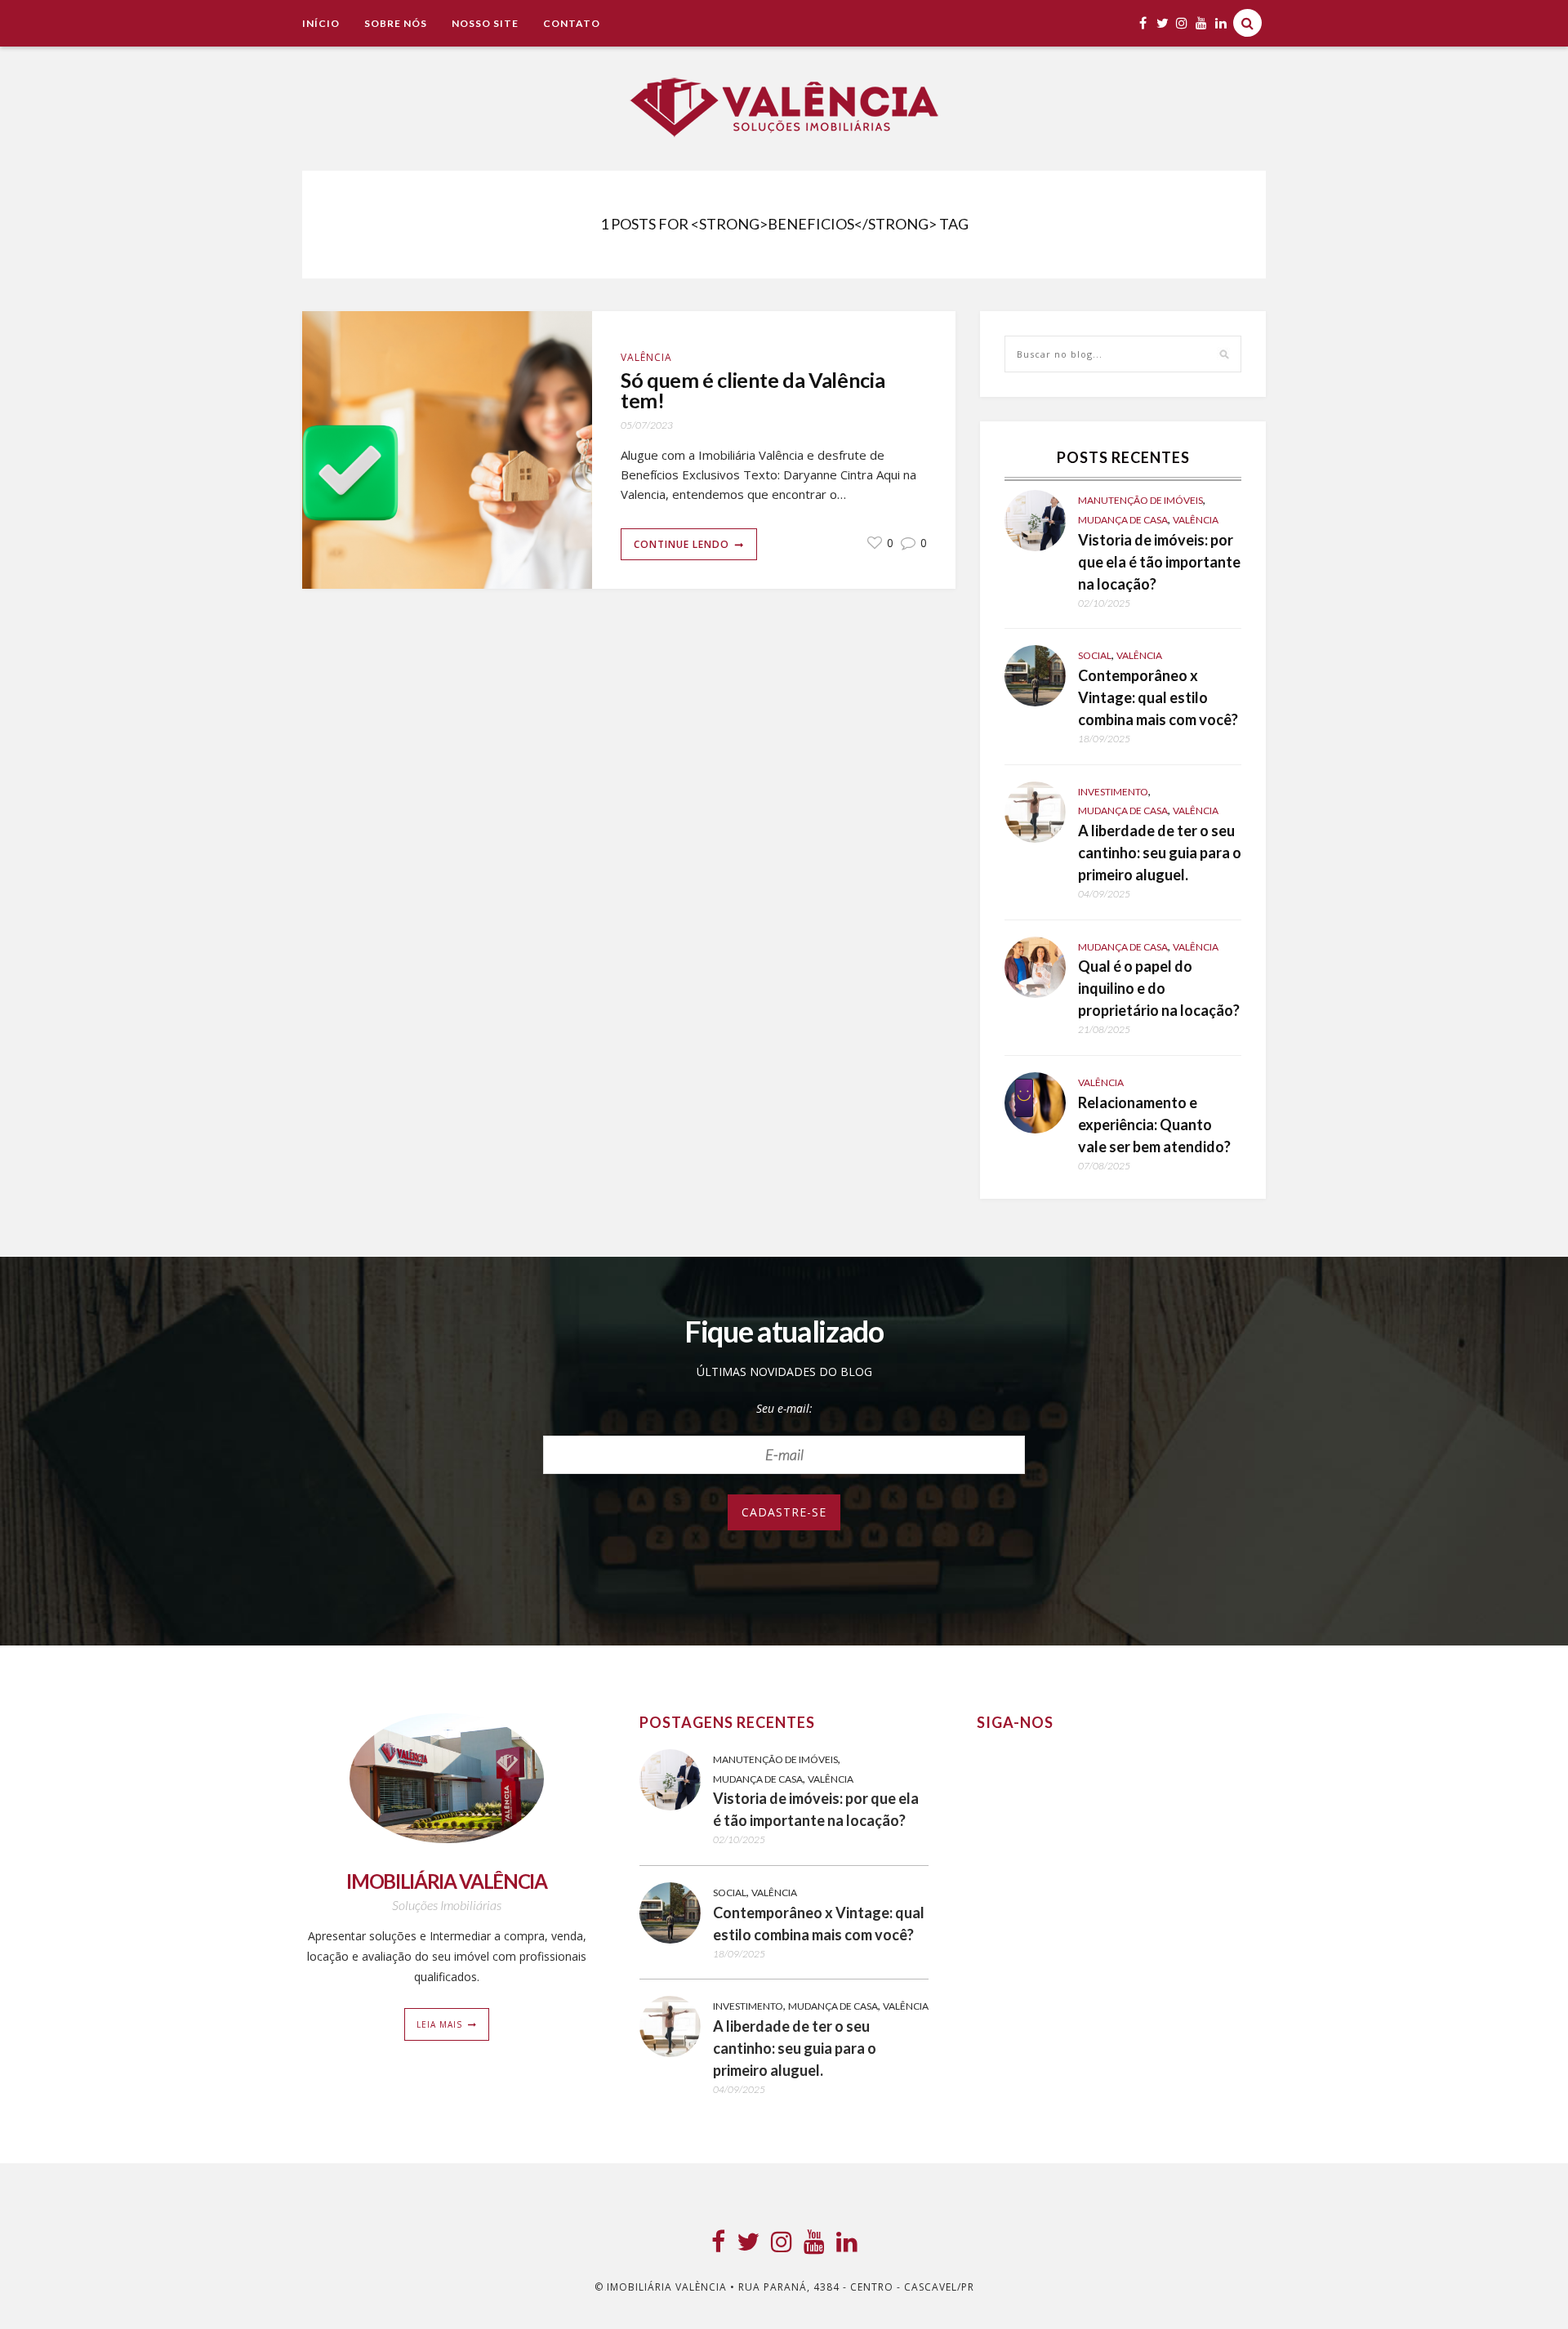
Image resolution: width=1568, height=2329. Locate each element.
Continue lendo (682, 544)
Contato (572, 23)
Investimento (1113, 792)
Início (321, 23)
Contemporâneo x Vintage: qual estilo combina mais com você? (1158, 697)
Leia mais (439, 2024)
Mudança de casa (1123, 520)
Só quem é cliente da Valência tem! (753, 390)
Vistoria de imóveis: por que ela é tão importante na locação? (1159, 562)
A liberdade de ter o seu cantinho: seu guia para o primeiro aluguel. (1160, 853)
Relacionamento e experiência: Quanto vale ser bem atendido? (1154, 1124)
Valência (646, 357)
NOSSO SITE (485, 23)
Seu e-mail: (784, 1408)
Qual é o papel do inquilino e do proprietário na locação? (1159, 988)
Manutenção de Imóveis (1140, 500)
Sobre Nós (396, 23)
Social (1095, 655)
